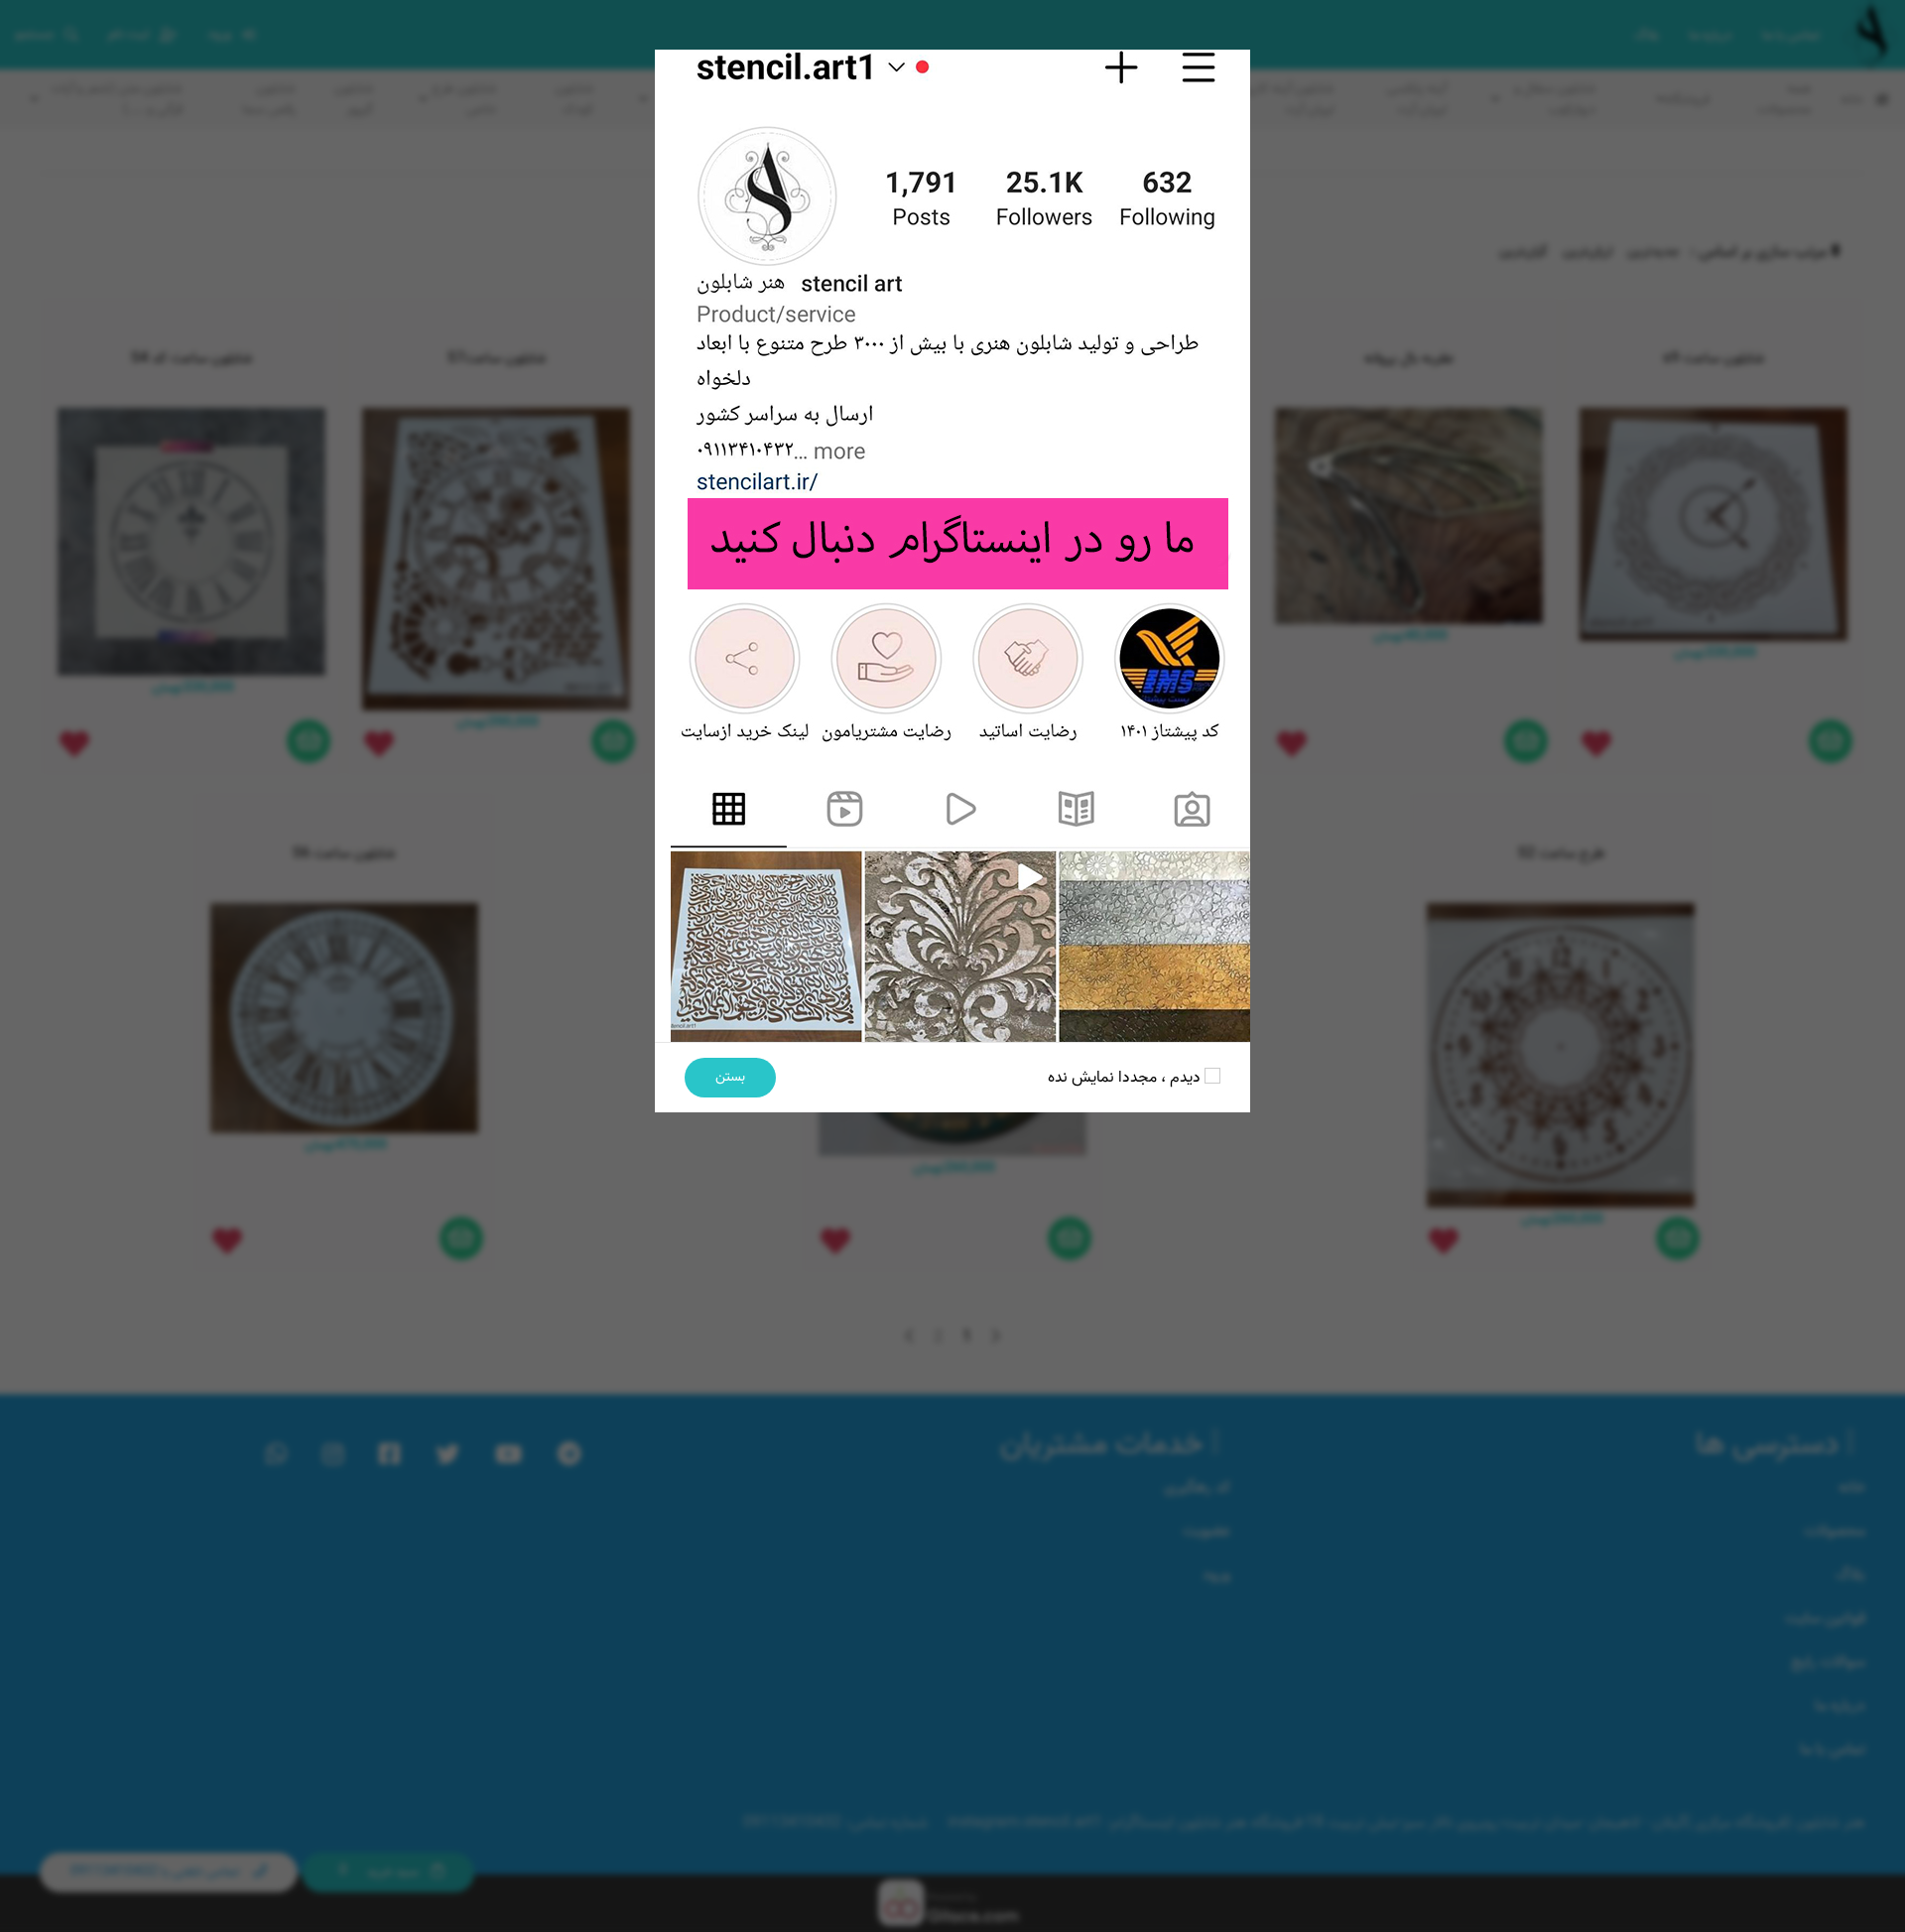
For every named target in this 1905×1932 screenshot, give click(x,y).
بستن (730, 1077)
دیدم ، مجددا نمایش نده (1126, 1078)
